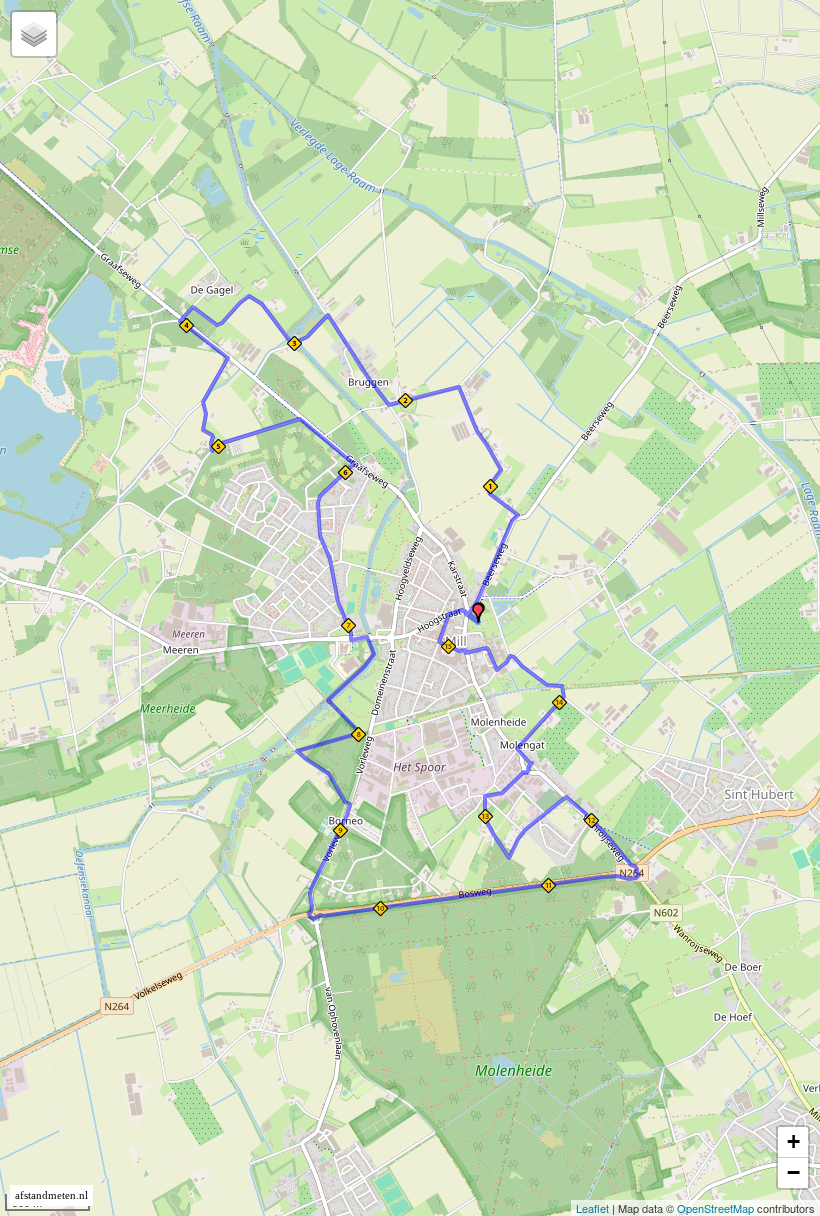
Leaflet (592, 1208)
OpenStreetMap (715, 1208)
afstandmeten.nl (51, 1195)
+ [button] (793, 1141)
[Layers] (34, 34)
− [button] (793, 1172)
